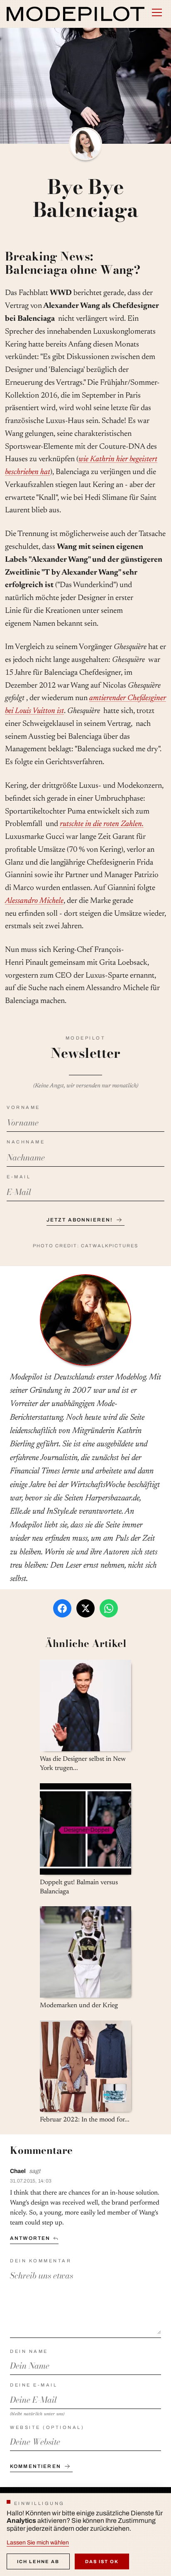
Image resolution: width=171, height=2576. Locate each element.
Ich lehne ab (38, 2561)
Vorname (23, 1107)
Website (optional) (47, 2427)
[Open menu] (157, 12)
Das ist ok (102, 2561)
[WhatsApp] (109, 1608)
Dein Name (29, 2351)
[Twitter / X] (85, 1608)
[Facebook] (62, 1608)
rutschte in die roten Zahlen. (102, 824)
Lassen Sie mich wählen (38, 2543)
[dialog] (85, 2534)
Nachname (26, 1142)
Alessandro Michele (34, 901)
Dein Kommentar (41, 2261)
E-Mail (19, 1177)
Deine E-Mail (34, 2385)
